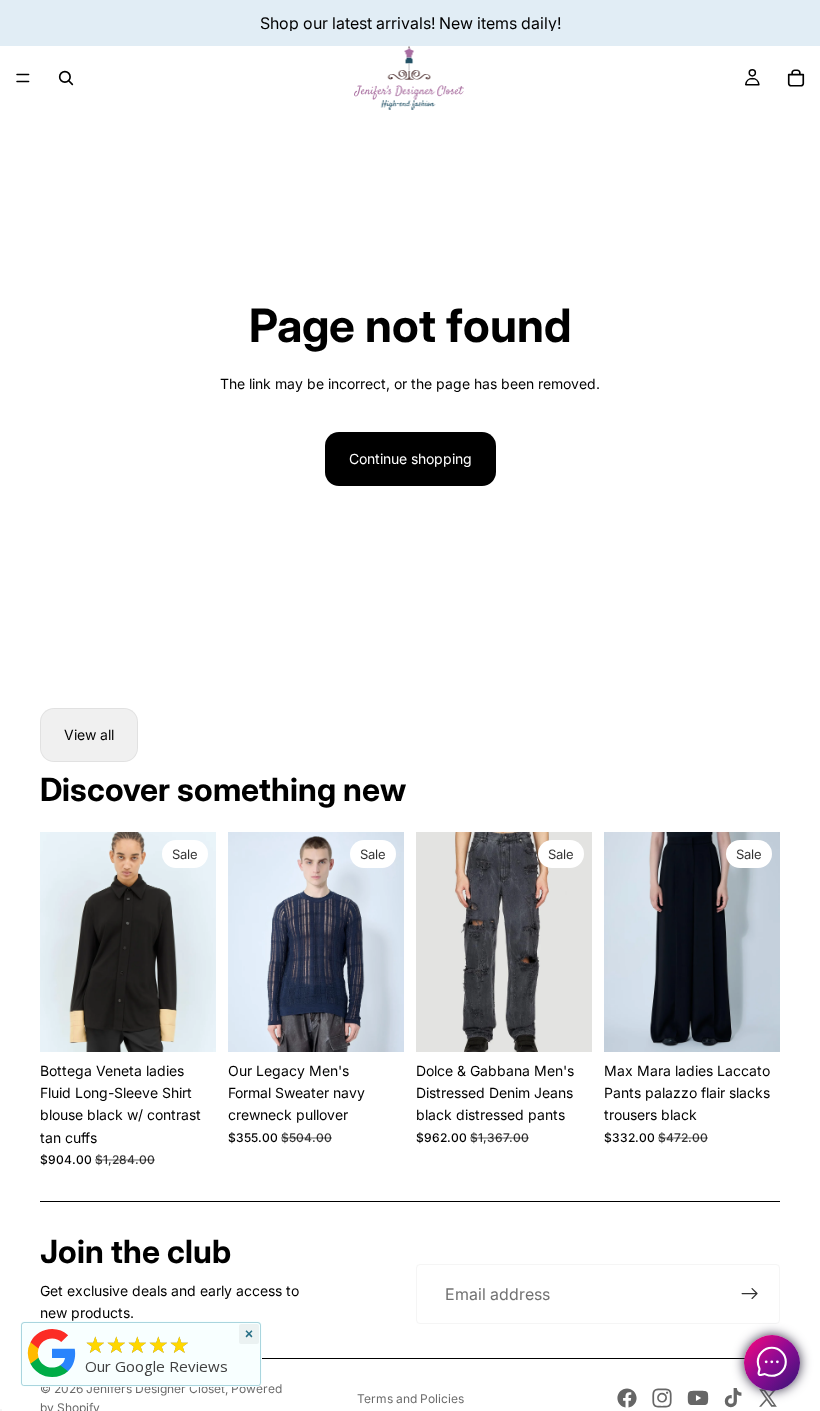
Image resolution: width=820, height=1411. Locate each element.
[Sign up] (750, 1294)
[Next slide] (382, 942)
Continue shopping (410, 458)
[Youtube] (698, 1398)
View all (89, 734)
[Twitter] (768, 1398)
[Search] (66, 78)
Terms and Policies (410, 1398)
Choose (202, 1020)
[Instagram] (662, 1398)
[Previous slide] (250, 942)
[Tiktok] (733, 1398)
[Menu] (23, 78)
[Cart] (796, 78)
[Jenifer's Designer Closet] (52, 1353)
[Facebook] (627, 1398)
